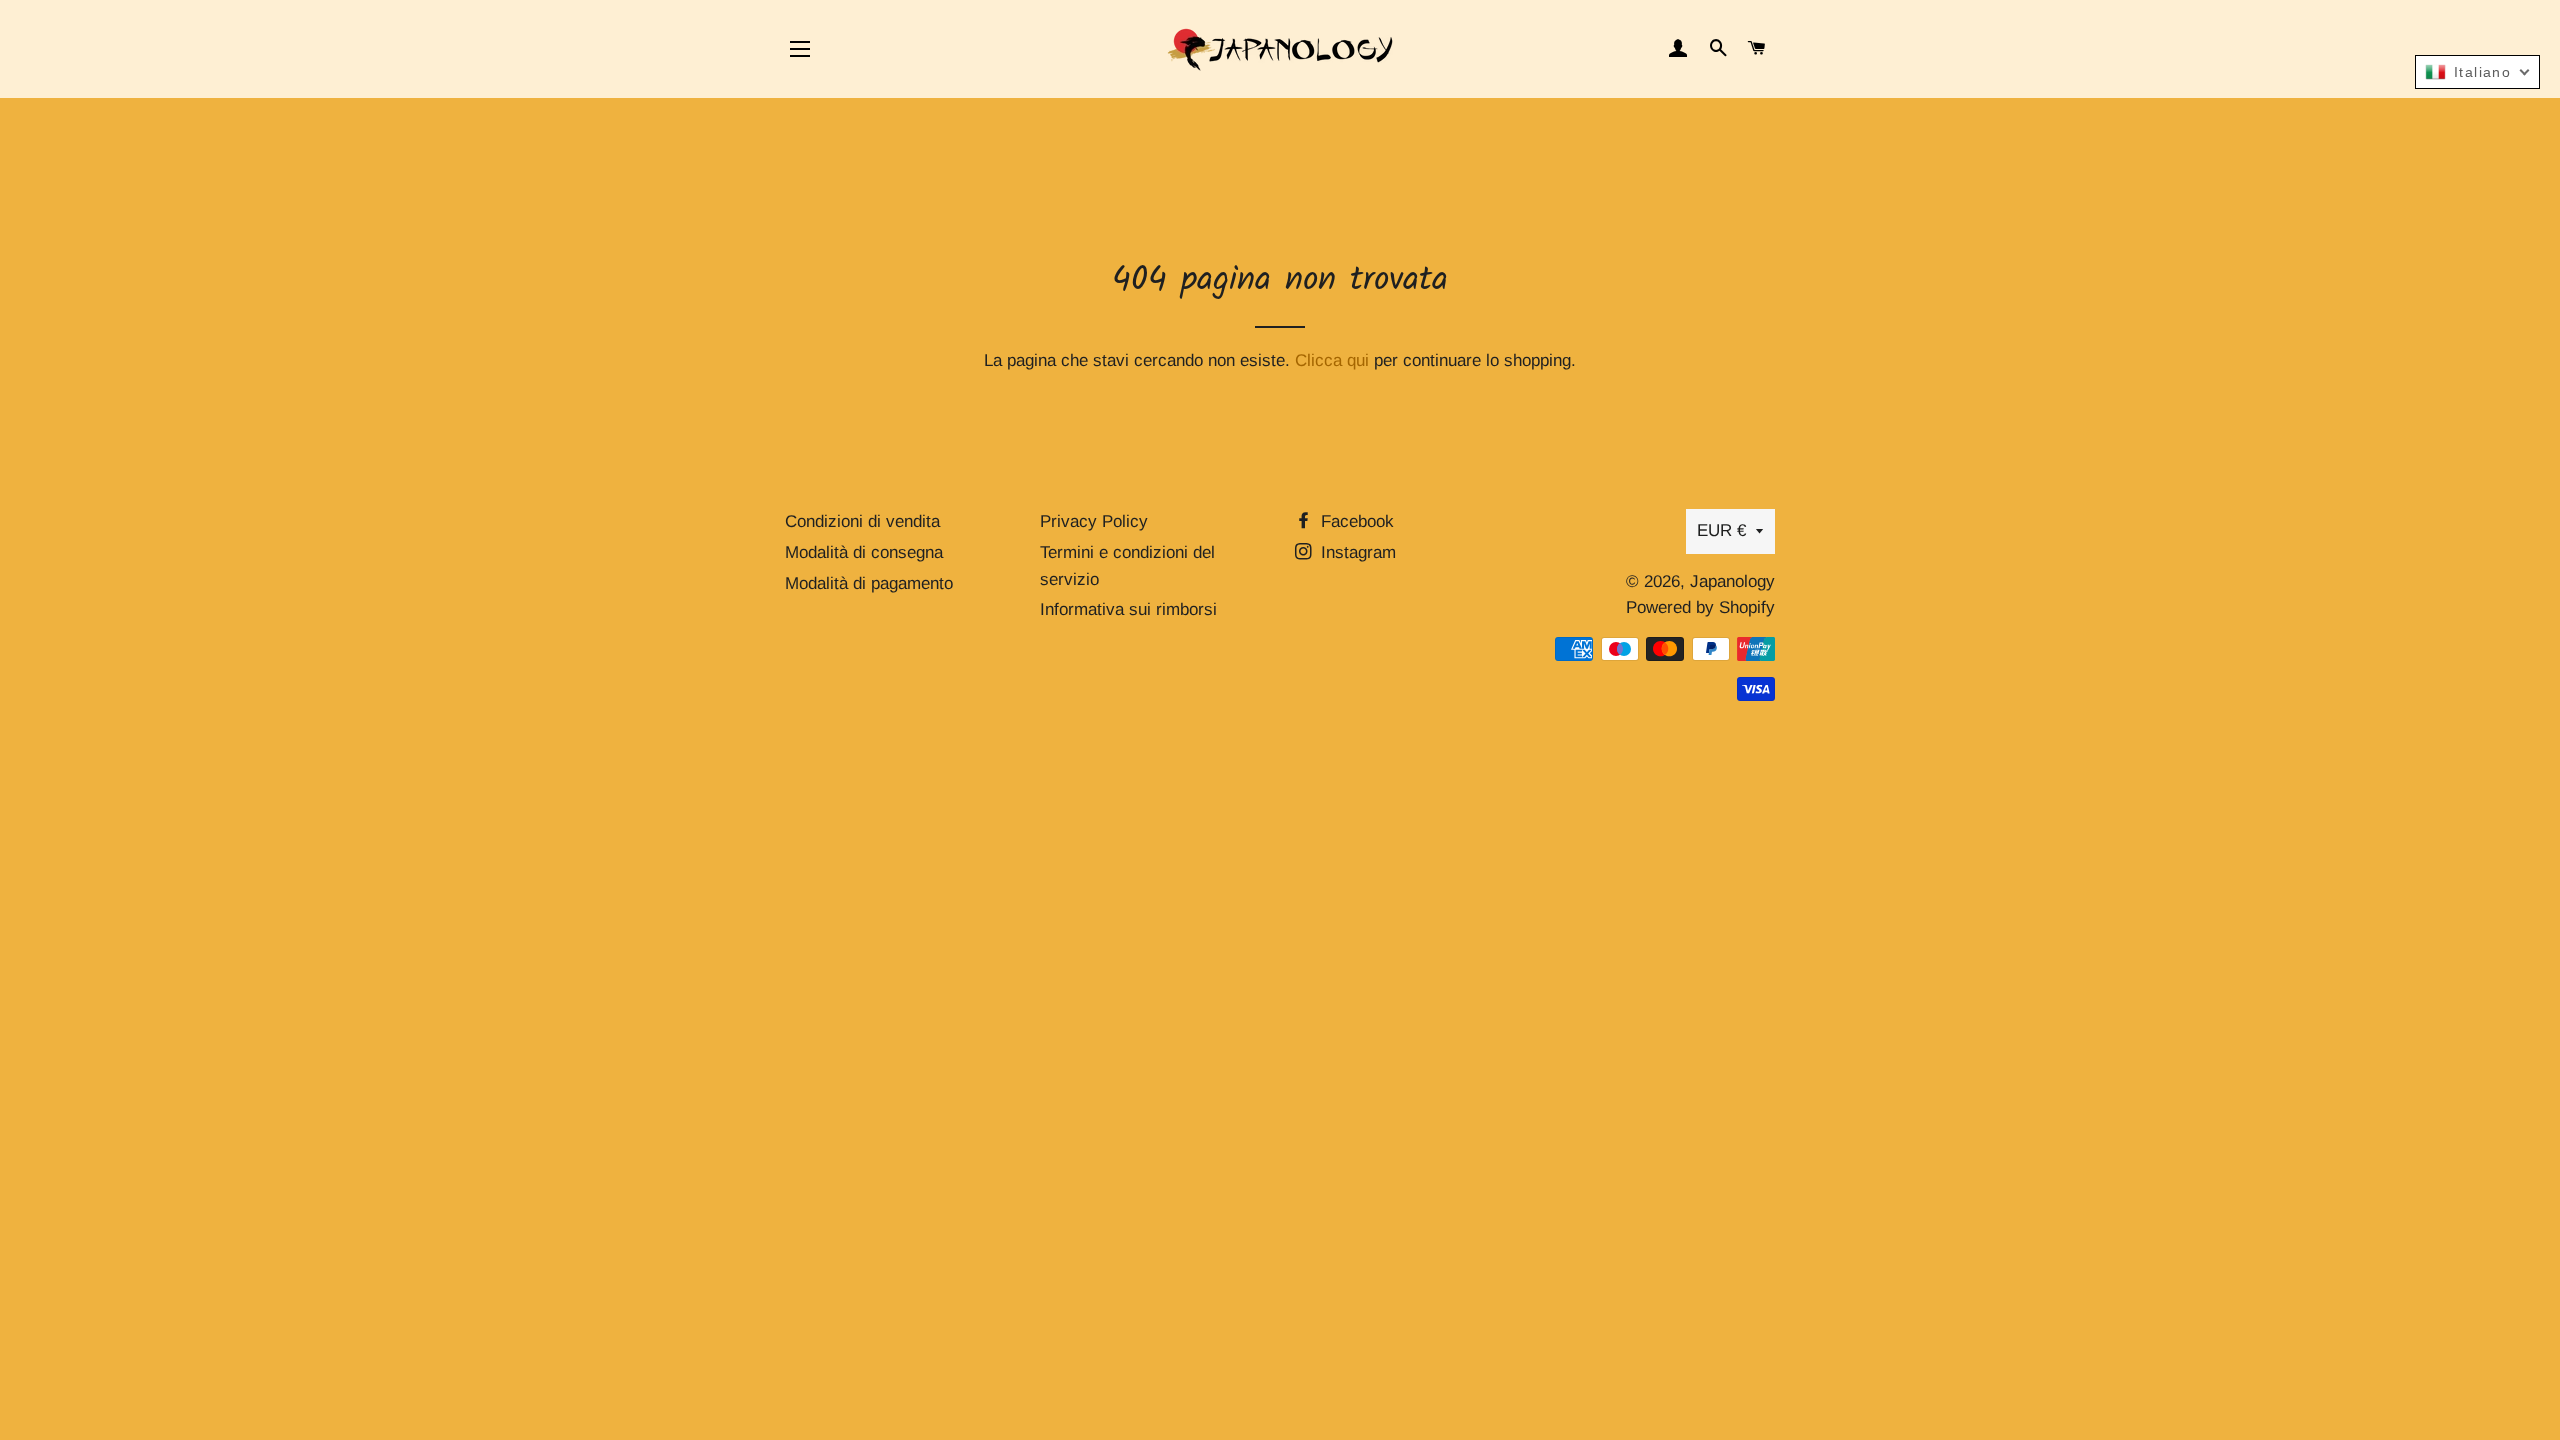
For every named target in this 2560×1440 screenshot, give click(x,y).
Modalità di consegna (864, 552)
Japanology (1732, 581)
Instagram (1356, 552)
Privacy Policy (1094, 521)
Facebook (1355, 521)
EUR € (1721, 530)
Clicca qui (1332, 360)
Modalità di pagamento (869, 583)
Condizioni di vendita (862, 521)
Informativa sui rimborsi (1128, 609)
